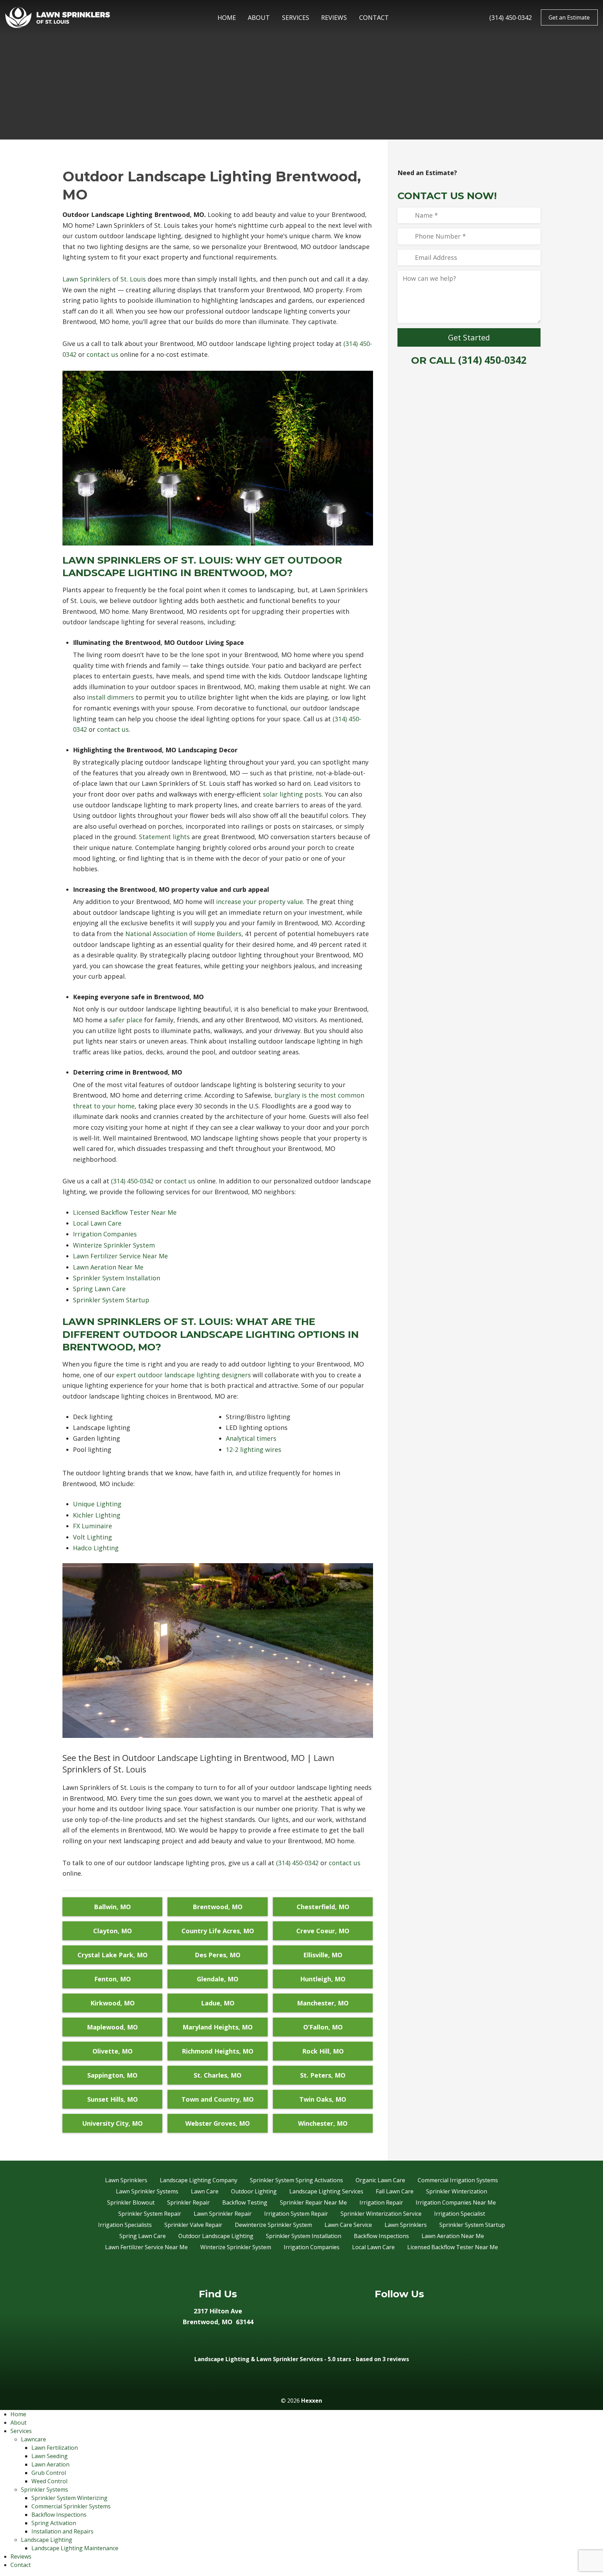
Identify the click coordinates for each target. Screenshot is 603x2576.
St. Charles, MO (218, 2075)
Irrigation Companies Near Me (456, 2202)
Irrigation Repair (381, 2202)
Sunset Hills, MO (113, 2099)
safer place (126, 1020)
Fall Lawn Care (395, 2191)
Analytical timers (251, 1438)
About (259, 17)
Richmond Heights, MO (218, 2051)
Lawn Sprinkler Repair (223, 2214)
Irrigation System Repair (296, 2214)
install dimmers (110, 697)
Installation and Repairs (62, 2531)
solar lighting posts (292, 794)
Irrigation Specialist (460, 2214)
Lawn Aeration (50, 2464)
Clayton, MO (113, 1931)
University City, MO (112, 2123)
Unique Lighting (97, 1504)
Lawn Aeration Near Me (108, 1267)
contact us (102, 354)
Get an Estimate (569, 17)
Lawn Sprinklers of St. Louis (104, 279)
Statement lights (164, 837)
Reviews (334, 17)
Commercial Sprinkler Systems (71, 2506)
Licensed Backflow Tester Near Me (125, 1212)
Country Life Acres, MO (218, 1931)
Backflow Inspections (381, 2236)
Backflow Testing (245, 2202)
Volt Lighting (92, 1537)
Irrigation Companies (105, 1234)
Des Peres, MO (218, 1955)
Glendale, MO (218, 1979)
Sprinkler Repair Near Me (313, 2202)
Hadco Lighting (96, 1548)
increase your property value (259, 902)
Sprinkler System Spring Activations (296, 2180)
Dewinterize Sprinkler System (273, 2225)
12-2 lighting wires (254, 1449)
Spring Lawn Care (99, 1289)
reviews (398, 2359)
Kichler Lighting (97, 1515)
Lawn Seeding (50, 2456)
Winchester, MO (323, 2123)
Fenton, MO (113, 1979)
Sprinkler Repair (188, 2202)
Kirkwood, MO (113, 2003)
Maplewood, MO (112, 2027)
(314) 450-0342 (511, 17)
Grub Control (49, 2473)
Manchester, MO (323, 2003)
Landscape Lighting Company (199, 2180)
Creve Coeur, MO (323, 1931)
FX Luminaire (92, 1526)
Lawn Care (205, 2191)
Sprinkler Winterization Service (381, 2214)
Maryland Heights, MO (218, 2027)
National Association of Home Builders (183, 934)
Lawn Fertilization (55, 2448)
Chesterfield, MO (323, 1907)
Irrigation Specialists (125, 2225)
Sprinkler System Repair (150, 2214)
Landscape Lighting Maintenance (75, 2548)
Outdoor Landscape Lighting (216, 2236)
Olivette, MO (113, 2051)
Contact (374, 17)
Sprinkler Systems (44, 2490)
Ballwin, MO (112, 1907)
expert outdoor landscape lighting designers (184, 1375)
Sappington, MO (112, 2075)
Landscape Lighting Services (326, 2191)
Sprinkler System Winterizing (69, 2498)
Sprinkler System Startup (111, 1300)
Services (296, 17)
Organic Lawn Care (380, 2180)
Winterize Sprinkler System (114, 1245)
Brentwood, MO (218, 1907)
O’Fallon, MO (323, 2027)
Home (227, 17)
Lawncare (33, 2439)
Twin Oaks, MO (323, 2099)
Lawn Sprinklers (126, 2180)
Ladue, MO (218, 2003)
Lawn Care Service (348, 2225)
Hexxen (312, 2401)
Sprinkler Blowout (131, 2202)
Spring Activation (54, 2523)
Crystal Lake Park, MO (113, 1955)
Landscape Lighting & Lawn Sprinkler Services (259, 2359)
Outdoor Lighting (254, 2191)
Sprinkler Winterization (457, 2191)
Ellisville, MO (323, 1955)
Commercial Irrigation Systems (458, 2180)
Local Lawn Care (97, 1223)
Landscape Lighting (47, 2540)
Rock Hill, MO (323, 2051)
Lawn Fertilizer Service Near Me (120, 1256)
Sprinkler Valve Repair (193, 2225)
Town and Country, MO (218, 2099)
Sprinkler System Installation (117, 1278)
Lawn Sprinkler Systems (147, 2191)
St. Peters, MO (323, 2075)
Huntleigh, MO (323, 1979)
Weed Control (49, 2481)
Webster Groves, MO (218, 2123)
